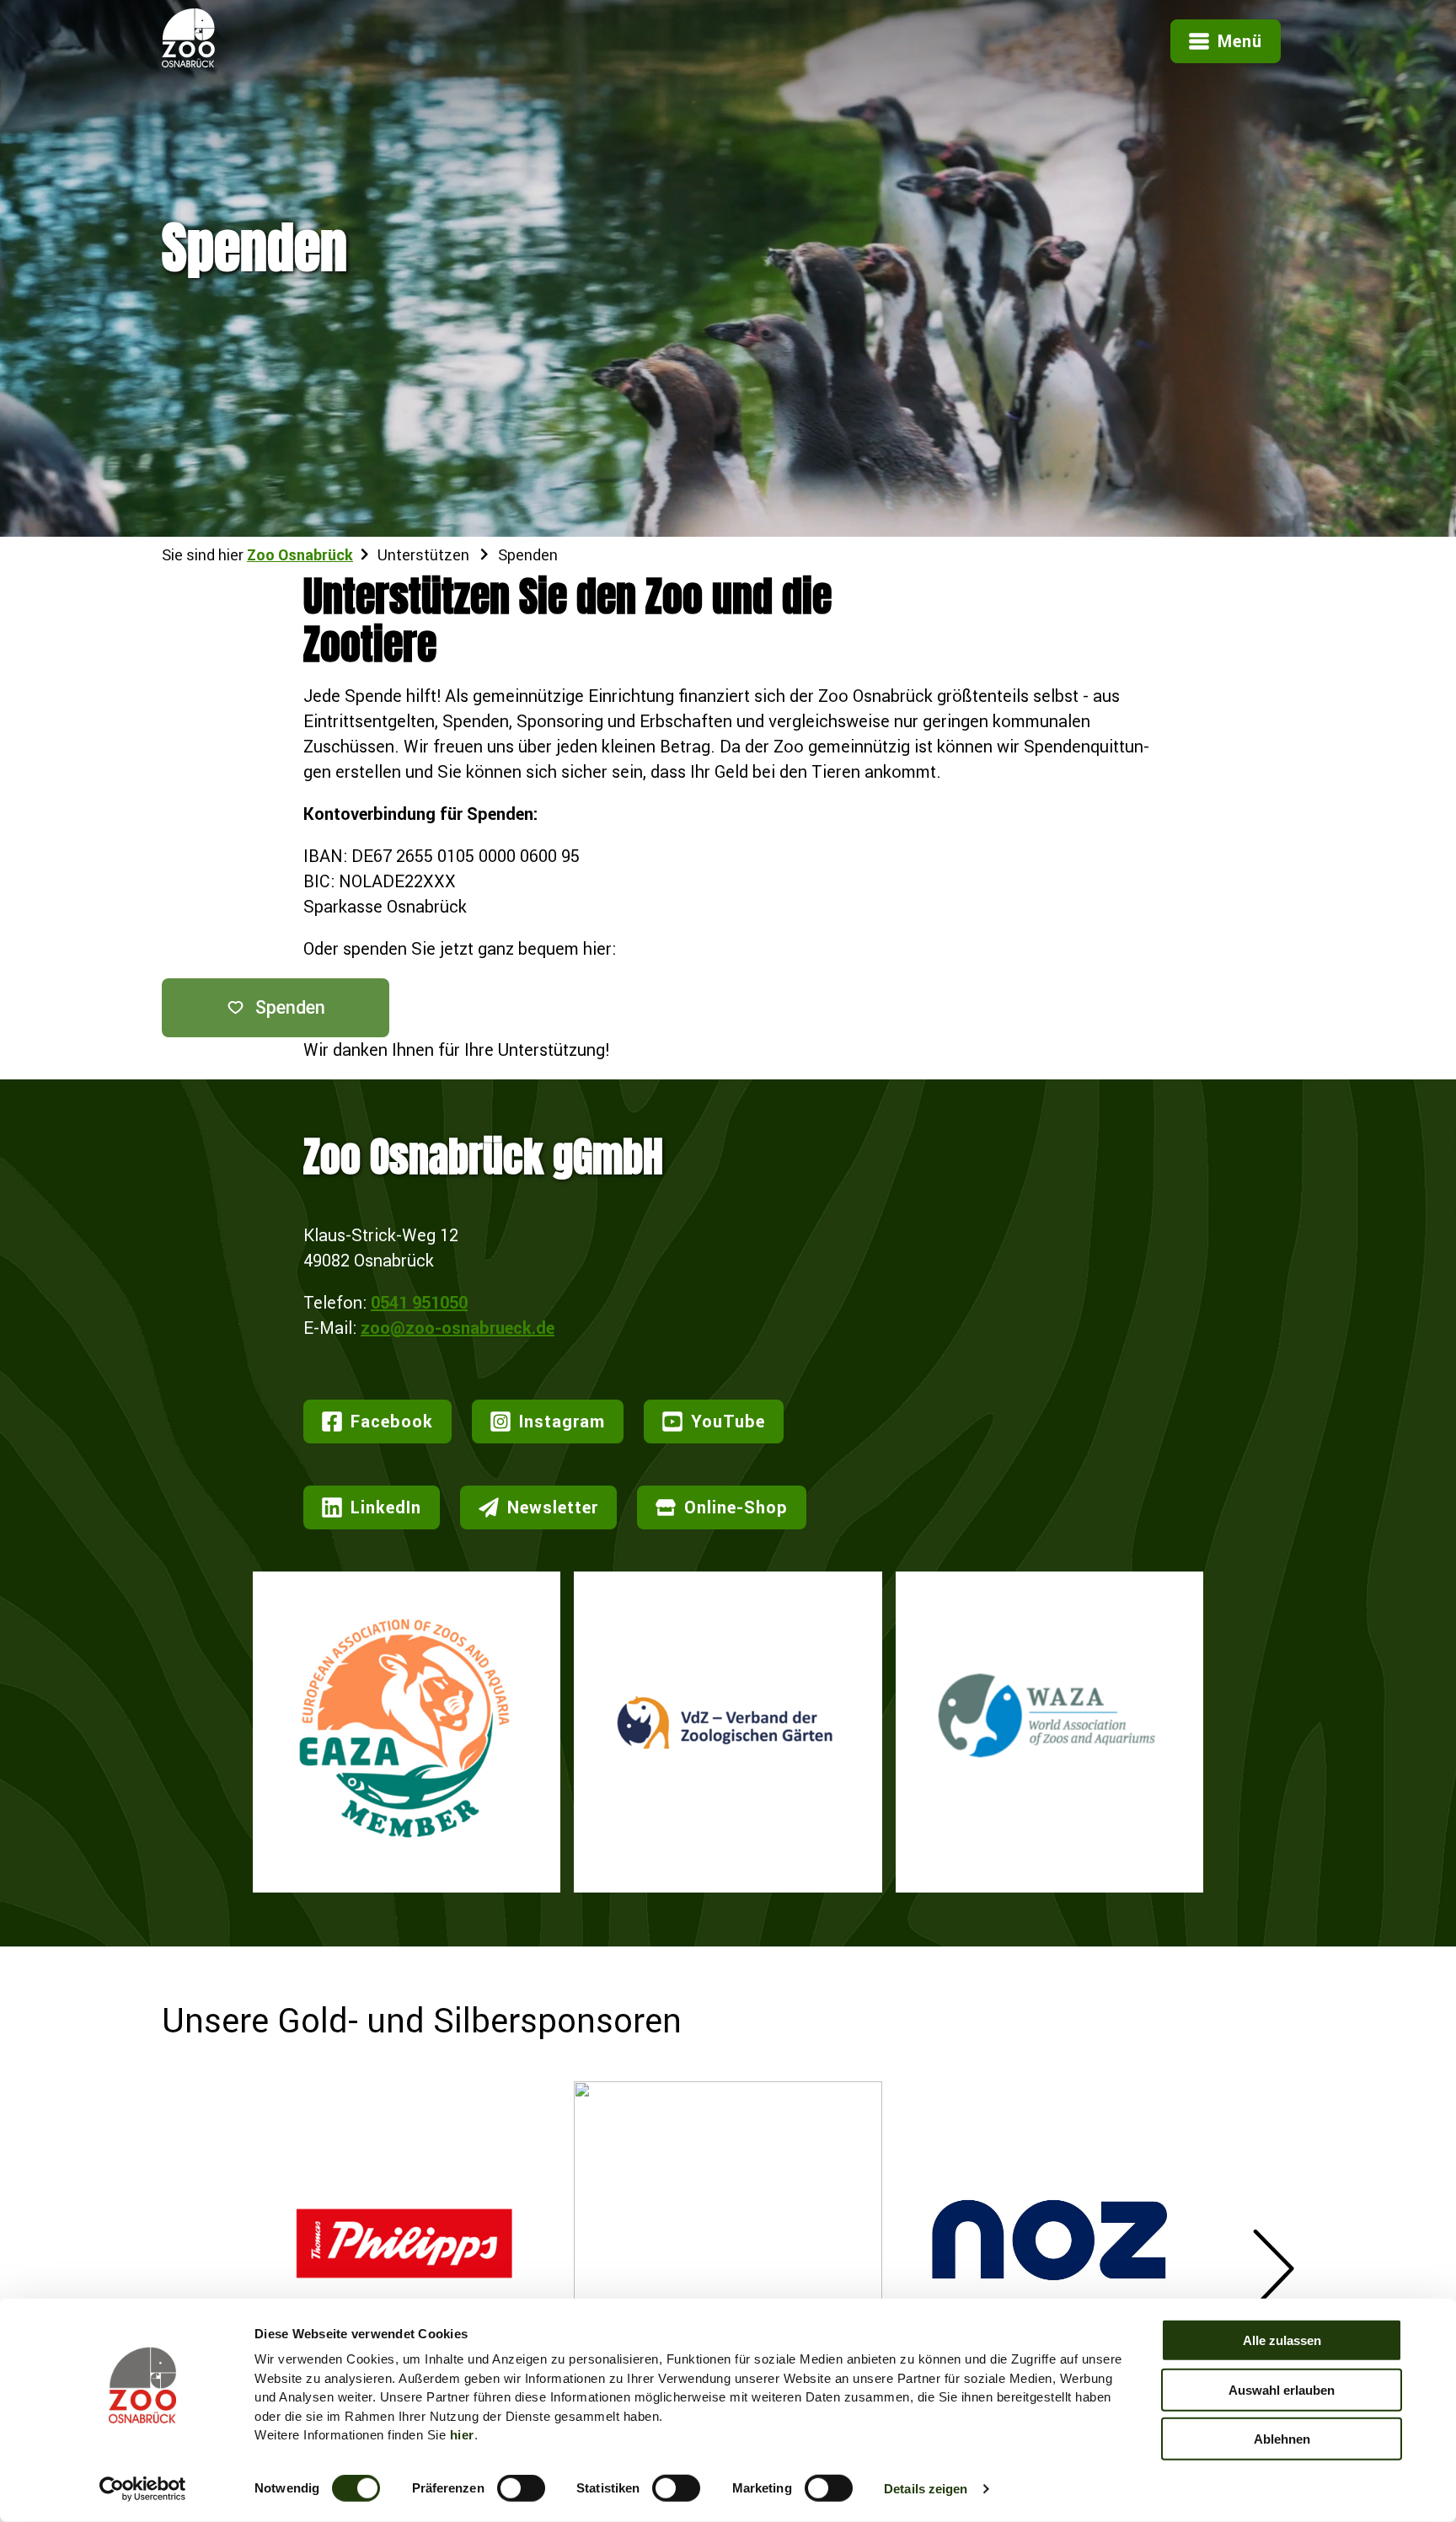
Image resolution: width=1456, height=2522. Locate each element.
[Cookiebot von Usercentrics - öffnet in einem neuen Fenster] (143, 2489)
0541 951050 (419, 1302)
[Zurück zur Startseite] (188, 61)
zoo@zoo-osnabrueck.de (458, 1328)
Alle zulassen (1282, 2340)
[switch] (521, 2488)
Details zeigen (926, 2489)
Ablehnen (1282, 2439)
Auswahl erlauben (1282, 2389)
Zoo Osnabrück (300, 555)
